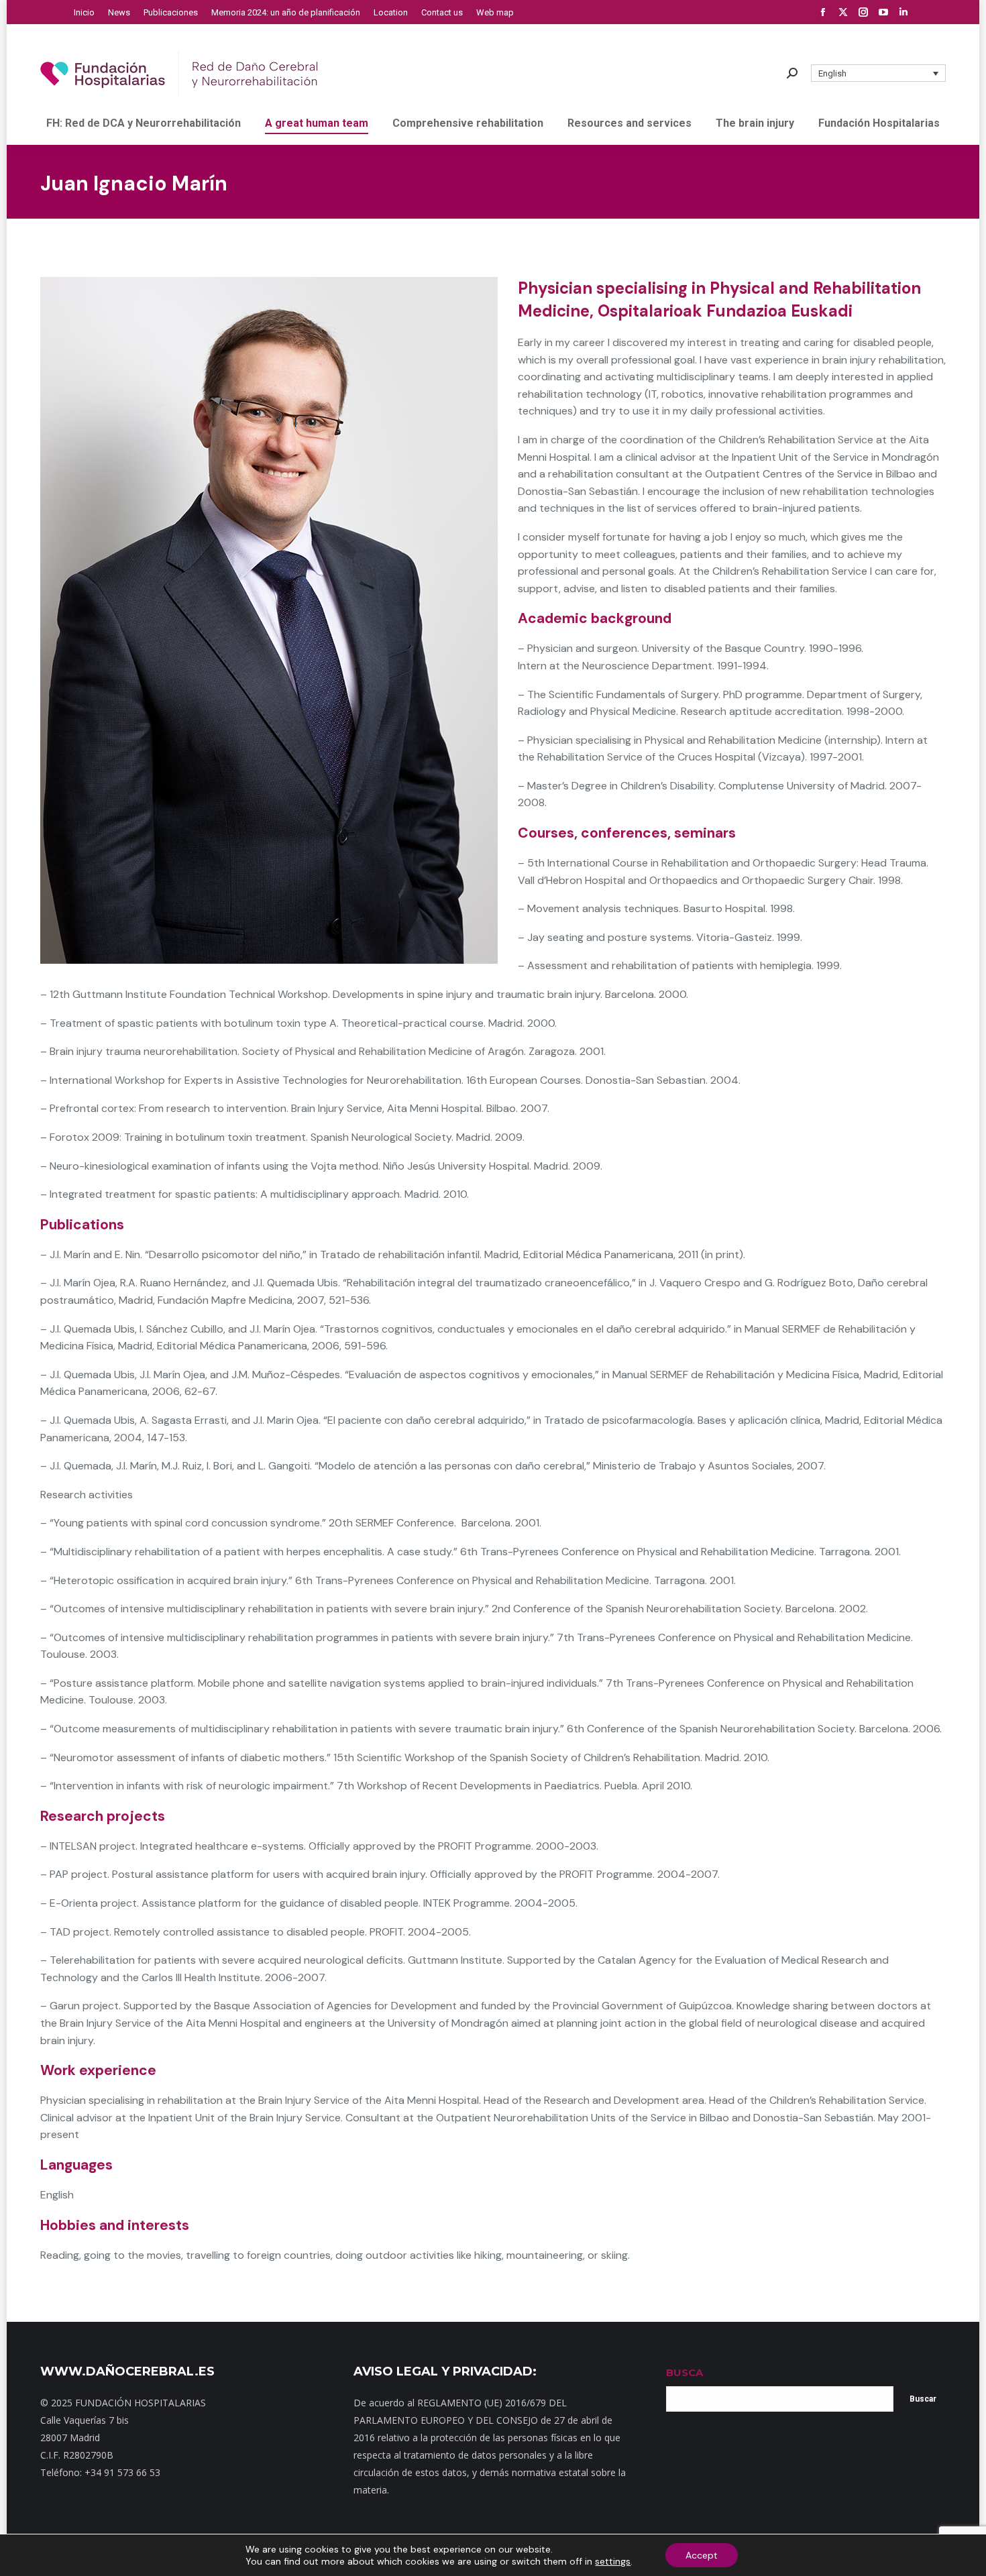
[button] (879, 73)
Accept (702, 2555)
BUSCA (684, 2372)
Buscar (923, 2399)
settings (613, 2561)
